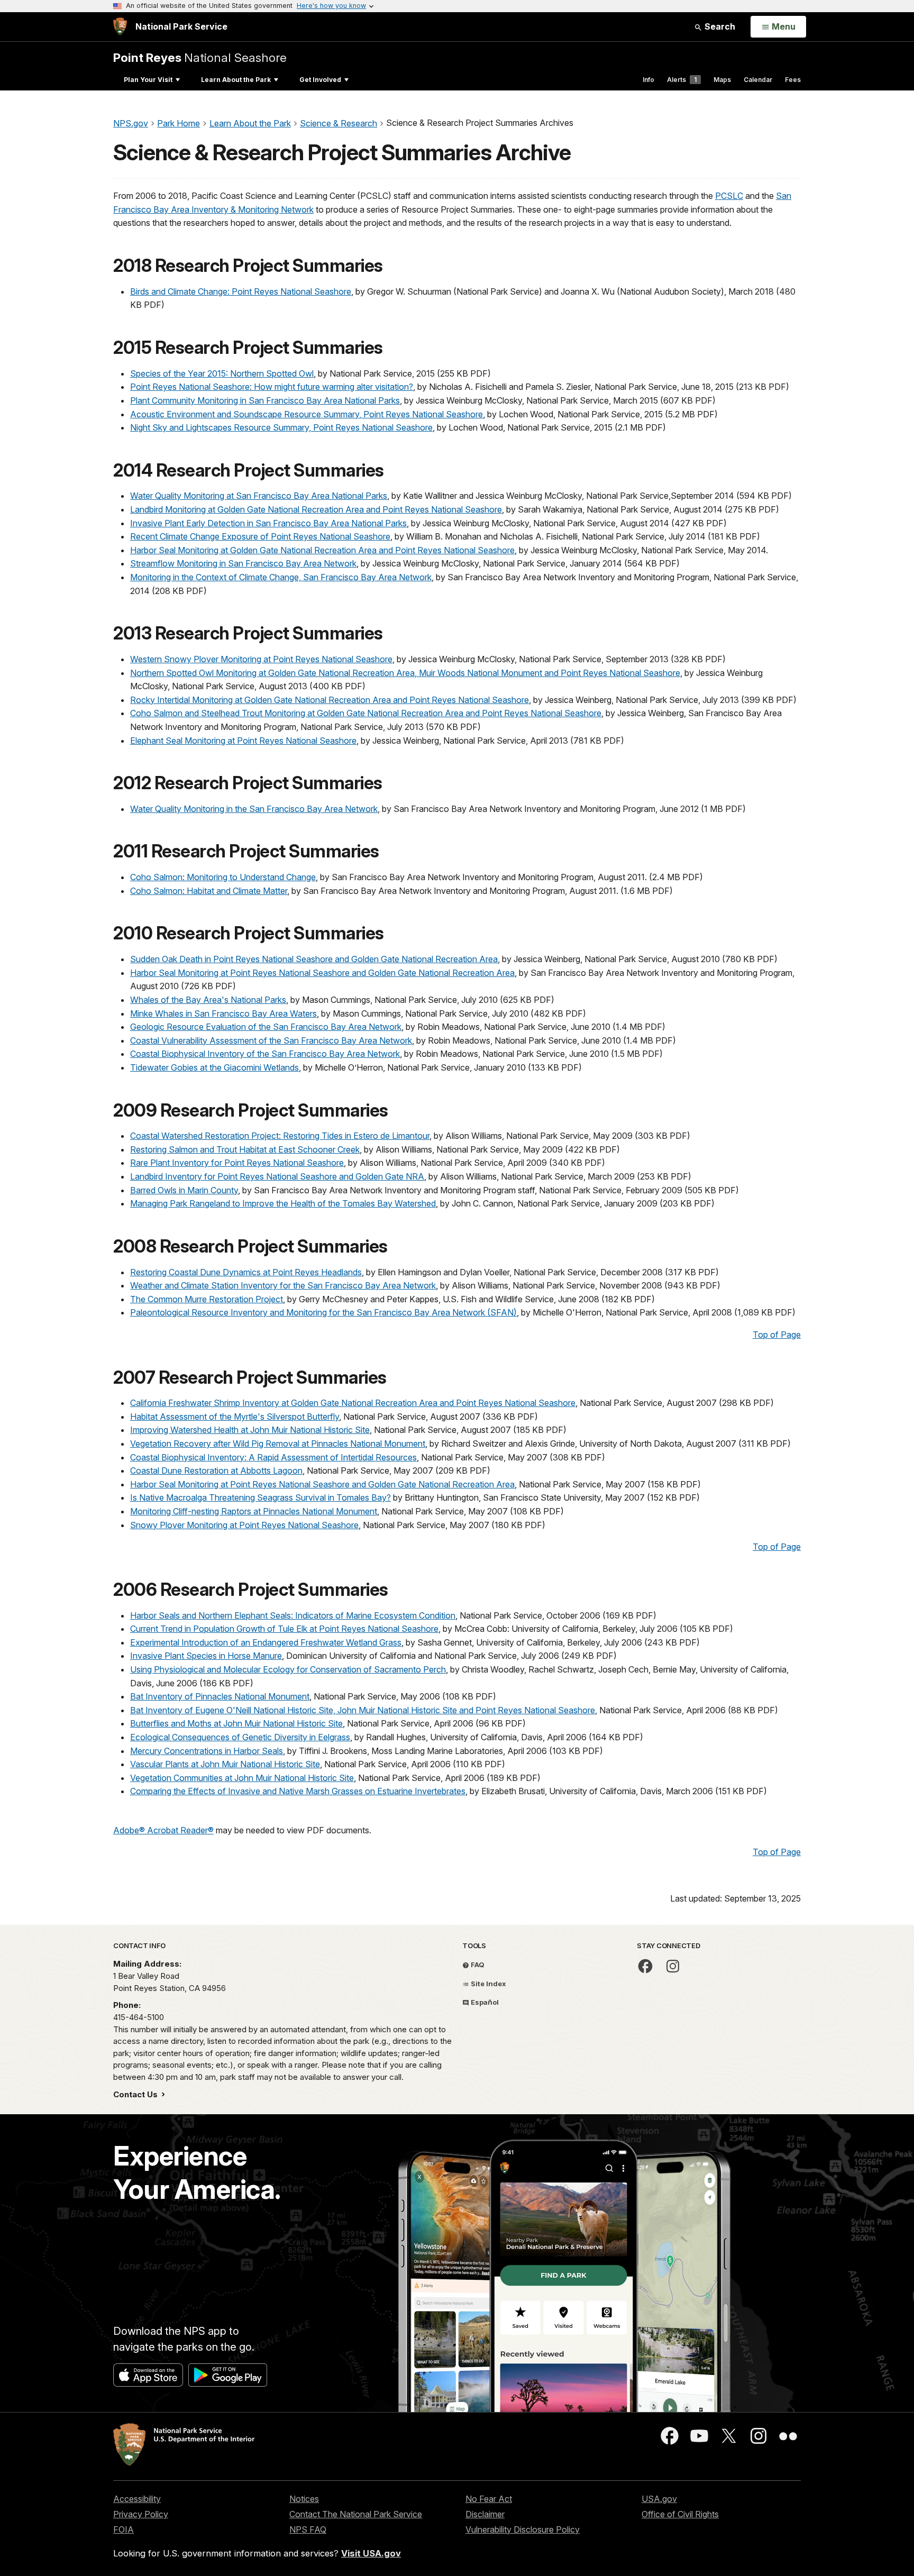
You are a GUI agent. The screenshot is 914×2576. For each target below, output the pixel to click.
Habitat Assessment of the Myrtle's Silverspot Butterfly (235, 1417)
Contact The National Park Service (356, 2514)
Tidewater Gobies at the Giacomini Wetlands (214, 1067)
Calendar (758, 80)
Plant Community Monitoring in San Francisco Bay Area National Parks (265, 400)
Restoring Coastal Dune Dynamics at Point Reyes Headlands (246, 1272)
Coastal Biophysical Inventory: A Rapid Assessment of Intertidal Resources (273, 1457)
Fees (793, 80)
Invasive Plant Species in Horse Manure (206, 1656)
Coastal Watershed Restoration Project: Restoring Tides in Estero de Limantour (280, 1136)
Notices (304, 2499)
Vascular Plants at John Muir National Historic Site (225, 1764)
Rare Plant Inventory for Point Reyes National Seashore (237, 1163)
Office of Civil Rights (680, 2514)
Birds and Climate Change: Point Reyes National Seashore (241, 291)
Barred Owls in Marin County (184, 1190)
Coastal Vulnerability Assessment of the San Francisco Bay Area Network (271, 1040)
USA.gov (659, 2499)
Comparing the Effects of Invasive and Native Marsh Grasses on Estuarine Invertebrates (298, 1791)
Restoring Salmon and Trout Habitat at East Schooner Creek (245, 1149)
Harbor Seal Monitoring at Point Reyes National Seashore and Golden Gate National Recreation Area (322, 973)
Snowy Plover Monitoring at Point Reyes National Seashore (244, 1525)
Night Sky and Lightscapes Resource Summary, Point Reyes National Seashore (281, 427)
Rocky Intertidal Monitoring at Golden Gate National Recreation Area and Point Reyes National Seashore (330, 700)
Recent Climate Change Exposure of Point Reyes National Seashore (260, 536)
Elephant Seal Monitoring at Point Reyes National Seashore (243, 741)
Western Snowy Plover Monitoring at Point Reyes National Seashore (261, 659)
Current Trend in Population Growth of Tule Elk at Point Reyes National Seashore (284, 1629)
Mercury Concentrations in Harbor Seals (207, 1751)
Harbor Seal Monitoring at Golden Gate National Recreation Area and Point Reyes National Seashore (322, 550)
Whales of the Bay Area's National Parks (208, 1000)
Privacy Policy (141, 2514)
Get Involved (320, 80)
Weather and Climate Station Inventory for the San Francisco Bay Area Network (283, 1285)
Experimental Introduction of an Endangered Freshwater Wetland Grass (266, 1642)
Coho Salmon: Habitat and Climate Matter (209, 891)
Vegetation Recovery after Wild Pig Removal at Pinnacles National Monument (278, 1444)
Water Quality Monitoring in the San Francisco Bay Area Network (254, 809)
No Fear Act (489, 2499)
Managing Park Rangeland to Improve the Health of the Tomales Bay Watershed (283, 1203)
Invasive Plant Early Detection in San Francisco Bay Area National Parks (268, 523)
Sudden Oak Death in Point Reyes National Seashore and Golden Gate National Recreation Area (314, 959)
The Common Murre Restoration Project (207, 1299)
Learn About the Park (236, 80)
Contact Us (136, 2094)
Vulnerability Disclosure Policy (523, 2529)
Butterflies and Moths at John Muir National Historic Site (236, 1723)
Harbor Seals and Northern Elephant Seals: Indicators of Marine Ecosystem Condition (293, 1615)
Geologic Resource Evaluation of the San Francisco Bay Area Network (266, 1027)
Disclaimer (485, 2514)
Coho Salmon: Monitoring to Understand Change (223, 877)
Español (484, 2002)
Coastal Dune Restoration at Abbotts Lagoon (216, 1470)
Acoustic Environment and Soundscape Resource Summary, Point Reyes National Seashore (307, 414)
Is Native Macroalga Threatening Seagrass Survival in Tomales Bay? (261, 1497)
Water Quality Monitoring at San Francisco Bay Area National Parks (259, 496)
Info (648, 80)
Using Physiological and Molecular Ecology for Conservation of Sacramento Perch (288, 1669)
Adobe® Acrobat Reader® (163, 1830)
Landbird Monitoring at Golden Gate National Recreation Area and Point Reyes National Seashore (316, 509)
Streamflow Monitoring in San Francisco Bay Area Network (243, 563)
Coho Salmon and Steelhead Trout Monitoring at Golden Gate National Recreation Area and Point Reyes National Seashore (366, 713)
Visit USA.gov (371, 2553)
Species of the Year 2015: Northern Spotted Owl (222, 373)
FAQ (477, 1965)
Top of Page (777, 1335)
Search (719, 26)
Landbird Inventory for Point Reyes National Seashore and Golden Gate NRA (277, 1176)
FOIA (124, 2529)
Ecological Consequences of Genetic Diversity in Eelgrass (240, 1737)
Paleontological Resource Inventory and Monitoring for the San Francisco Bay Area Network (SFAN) (323, 1312)
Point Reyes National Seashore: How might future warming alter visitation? (272, 387)
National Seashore (200, 57)
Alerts (682, 80)
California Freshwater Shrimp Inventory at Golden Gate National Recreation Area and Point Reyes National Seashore (353, 1403)
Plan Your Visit (148, 80)
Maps (722, 80)
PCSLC (729, 196)
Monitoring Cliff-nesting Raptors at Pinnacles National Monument (254, 1511)
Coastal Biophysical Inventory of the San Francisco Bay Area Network (265, 1054)
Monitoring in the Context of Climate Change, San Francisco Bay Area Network (281, 577)
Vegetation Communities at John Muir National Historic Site (242, 1778)
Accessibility (137, 2499)
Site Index (488, 1984)
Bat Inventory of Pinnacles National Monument (220, 1696)
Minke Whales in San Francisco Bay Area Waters (223, 1013)
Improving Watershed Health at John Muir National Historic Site (250, 1430)
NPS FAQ (308, 2529)
